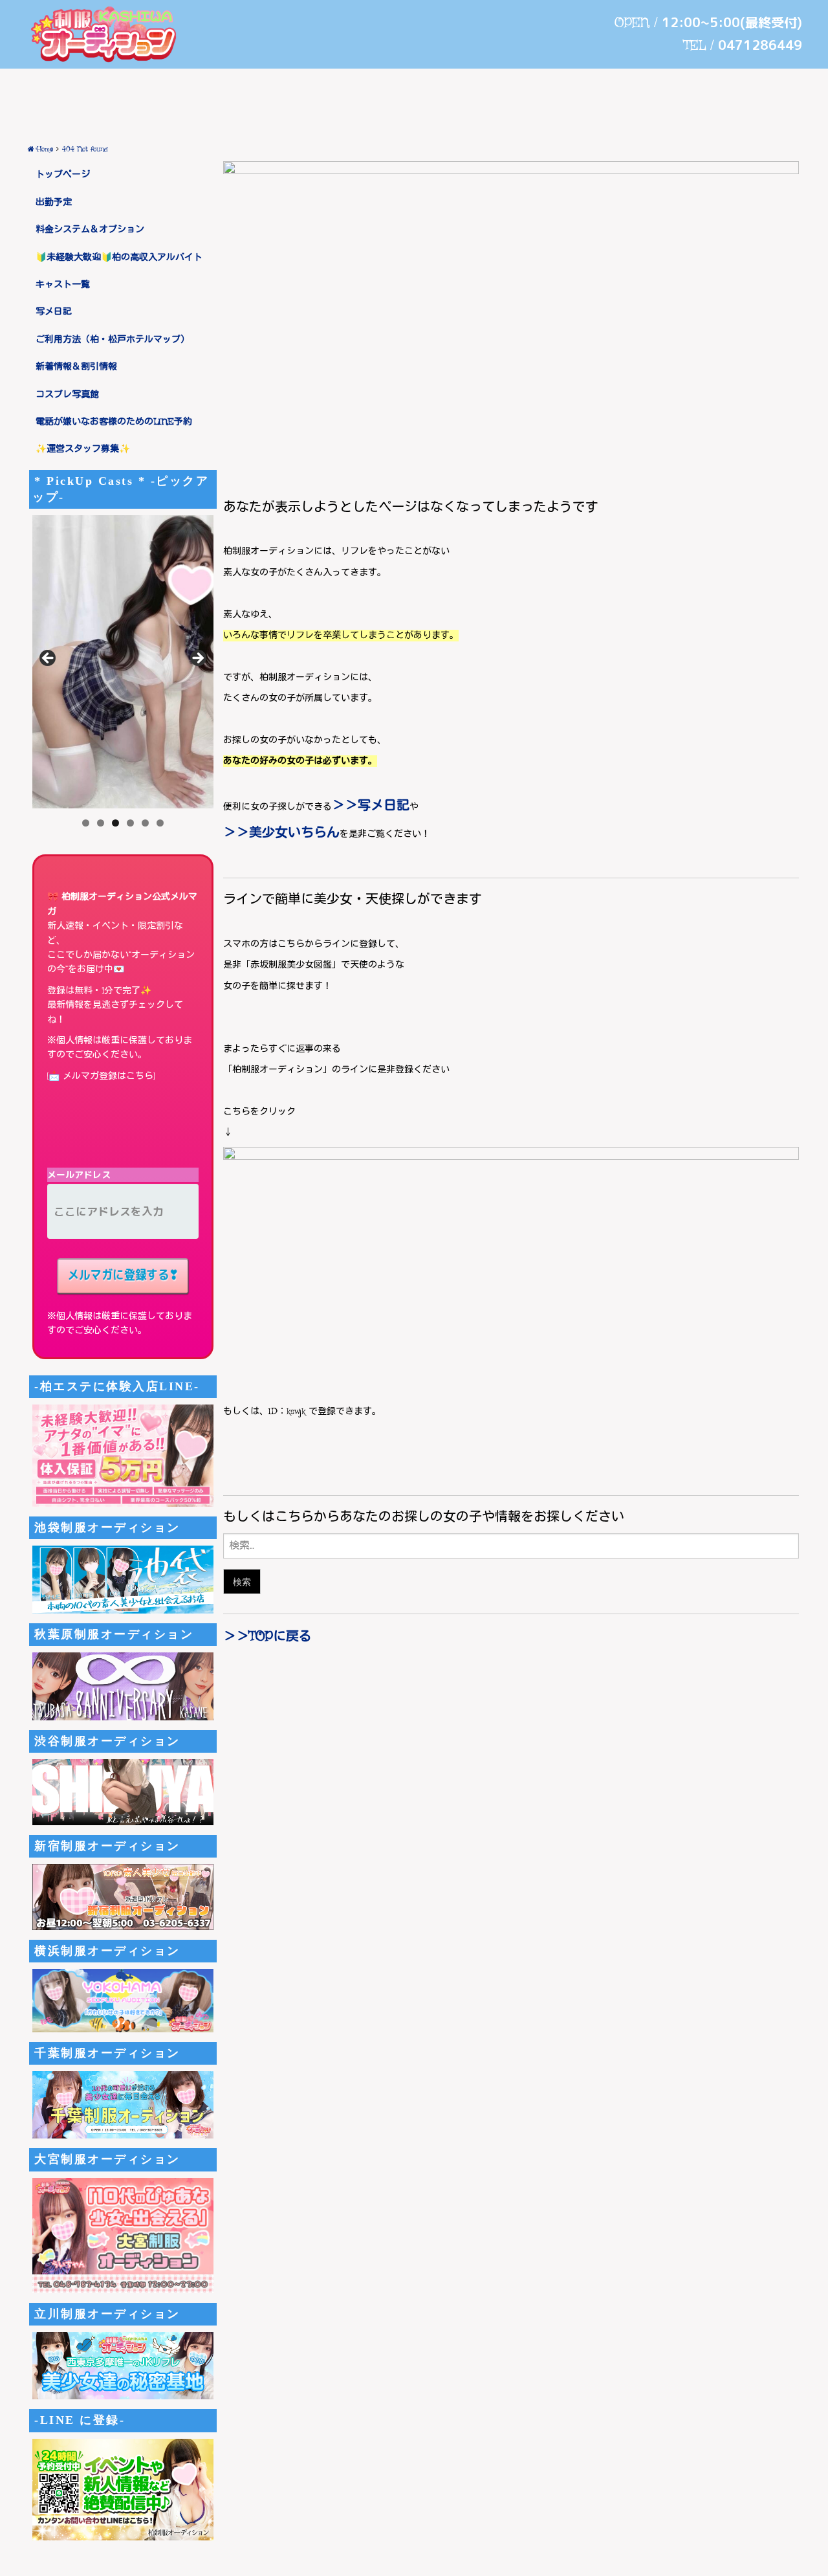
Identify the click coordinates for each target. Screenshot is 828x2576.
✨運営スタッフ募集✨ (83, 449)
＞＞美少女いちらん (281, 833)
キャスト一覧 (63, 285)
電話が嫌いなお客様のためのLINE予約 (114, 422)
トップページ (63, 175)
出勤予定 (54, 203)
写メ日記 (54, 312)
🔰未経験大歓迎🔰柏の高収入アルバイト (119, 258)
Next (197, 659)
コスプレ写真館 (67, 395)
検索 (242, 1582)
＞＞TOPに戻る (267, 1637)
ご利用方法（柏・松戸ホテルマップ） (113, 340)
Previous (49, 659)
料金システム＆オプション (90, 230)
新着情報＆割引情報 (76, 367)
